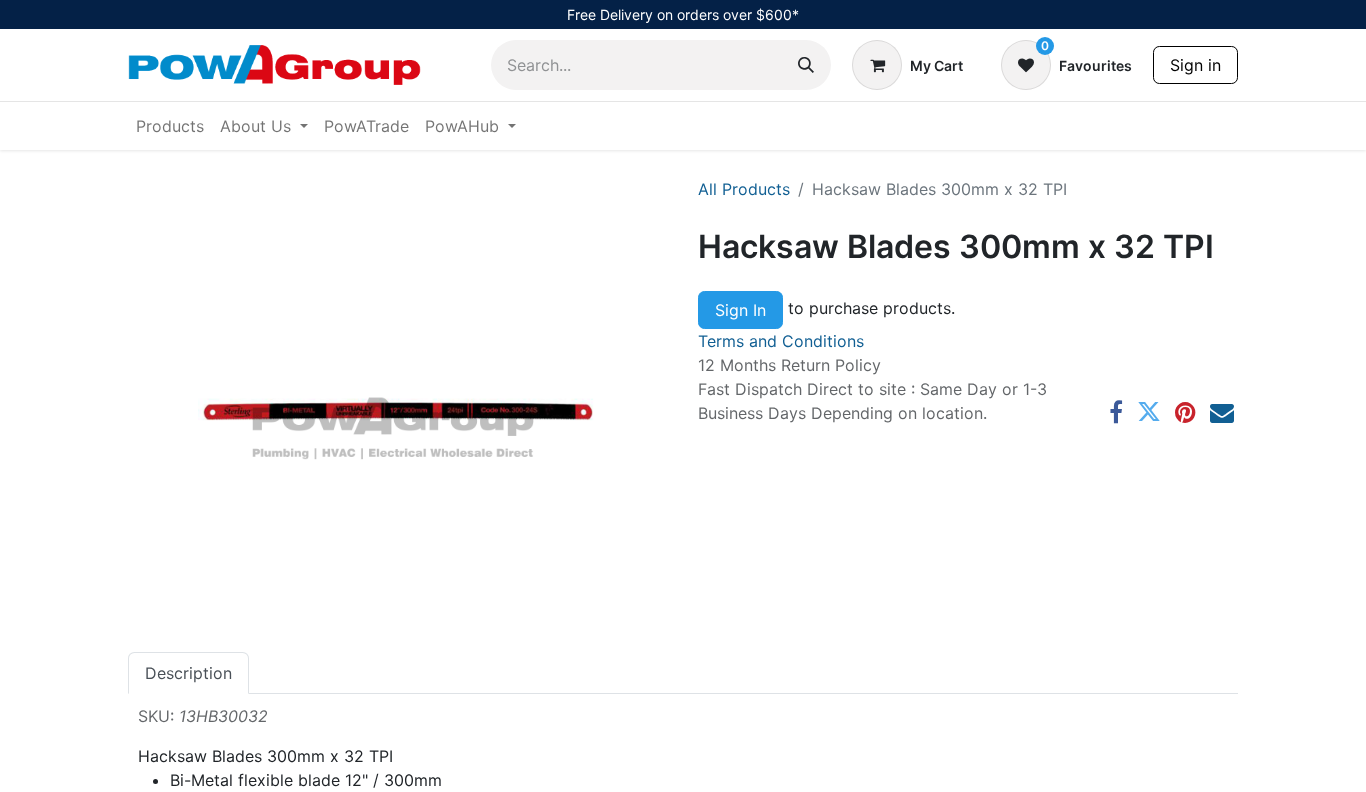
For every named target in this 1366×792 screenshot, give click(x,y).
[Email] (1222, 412)
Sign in (1195, 65)
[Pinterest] (1185, 412)
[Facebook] (1116, 412)
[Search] (806, 65)
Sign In (740, 310)
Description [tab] (188, 673)
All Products (744, 189)
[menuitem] (170, 126)
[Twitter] (1149, 412)
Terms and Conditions (781, 341)
